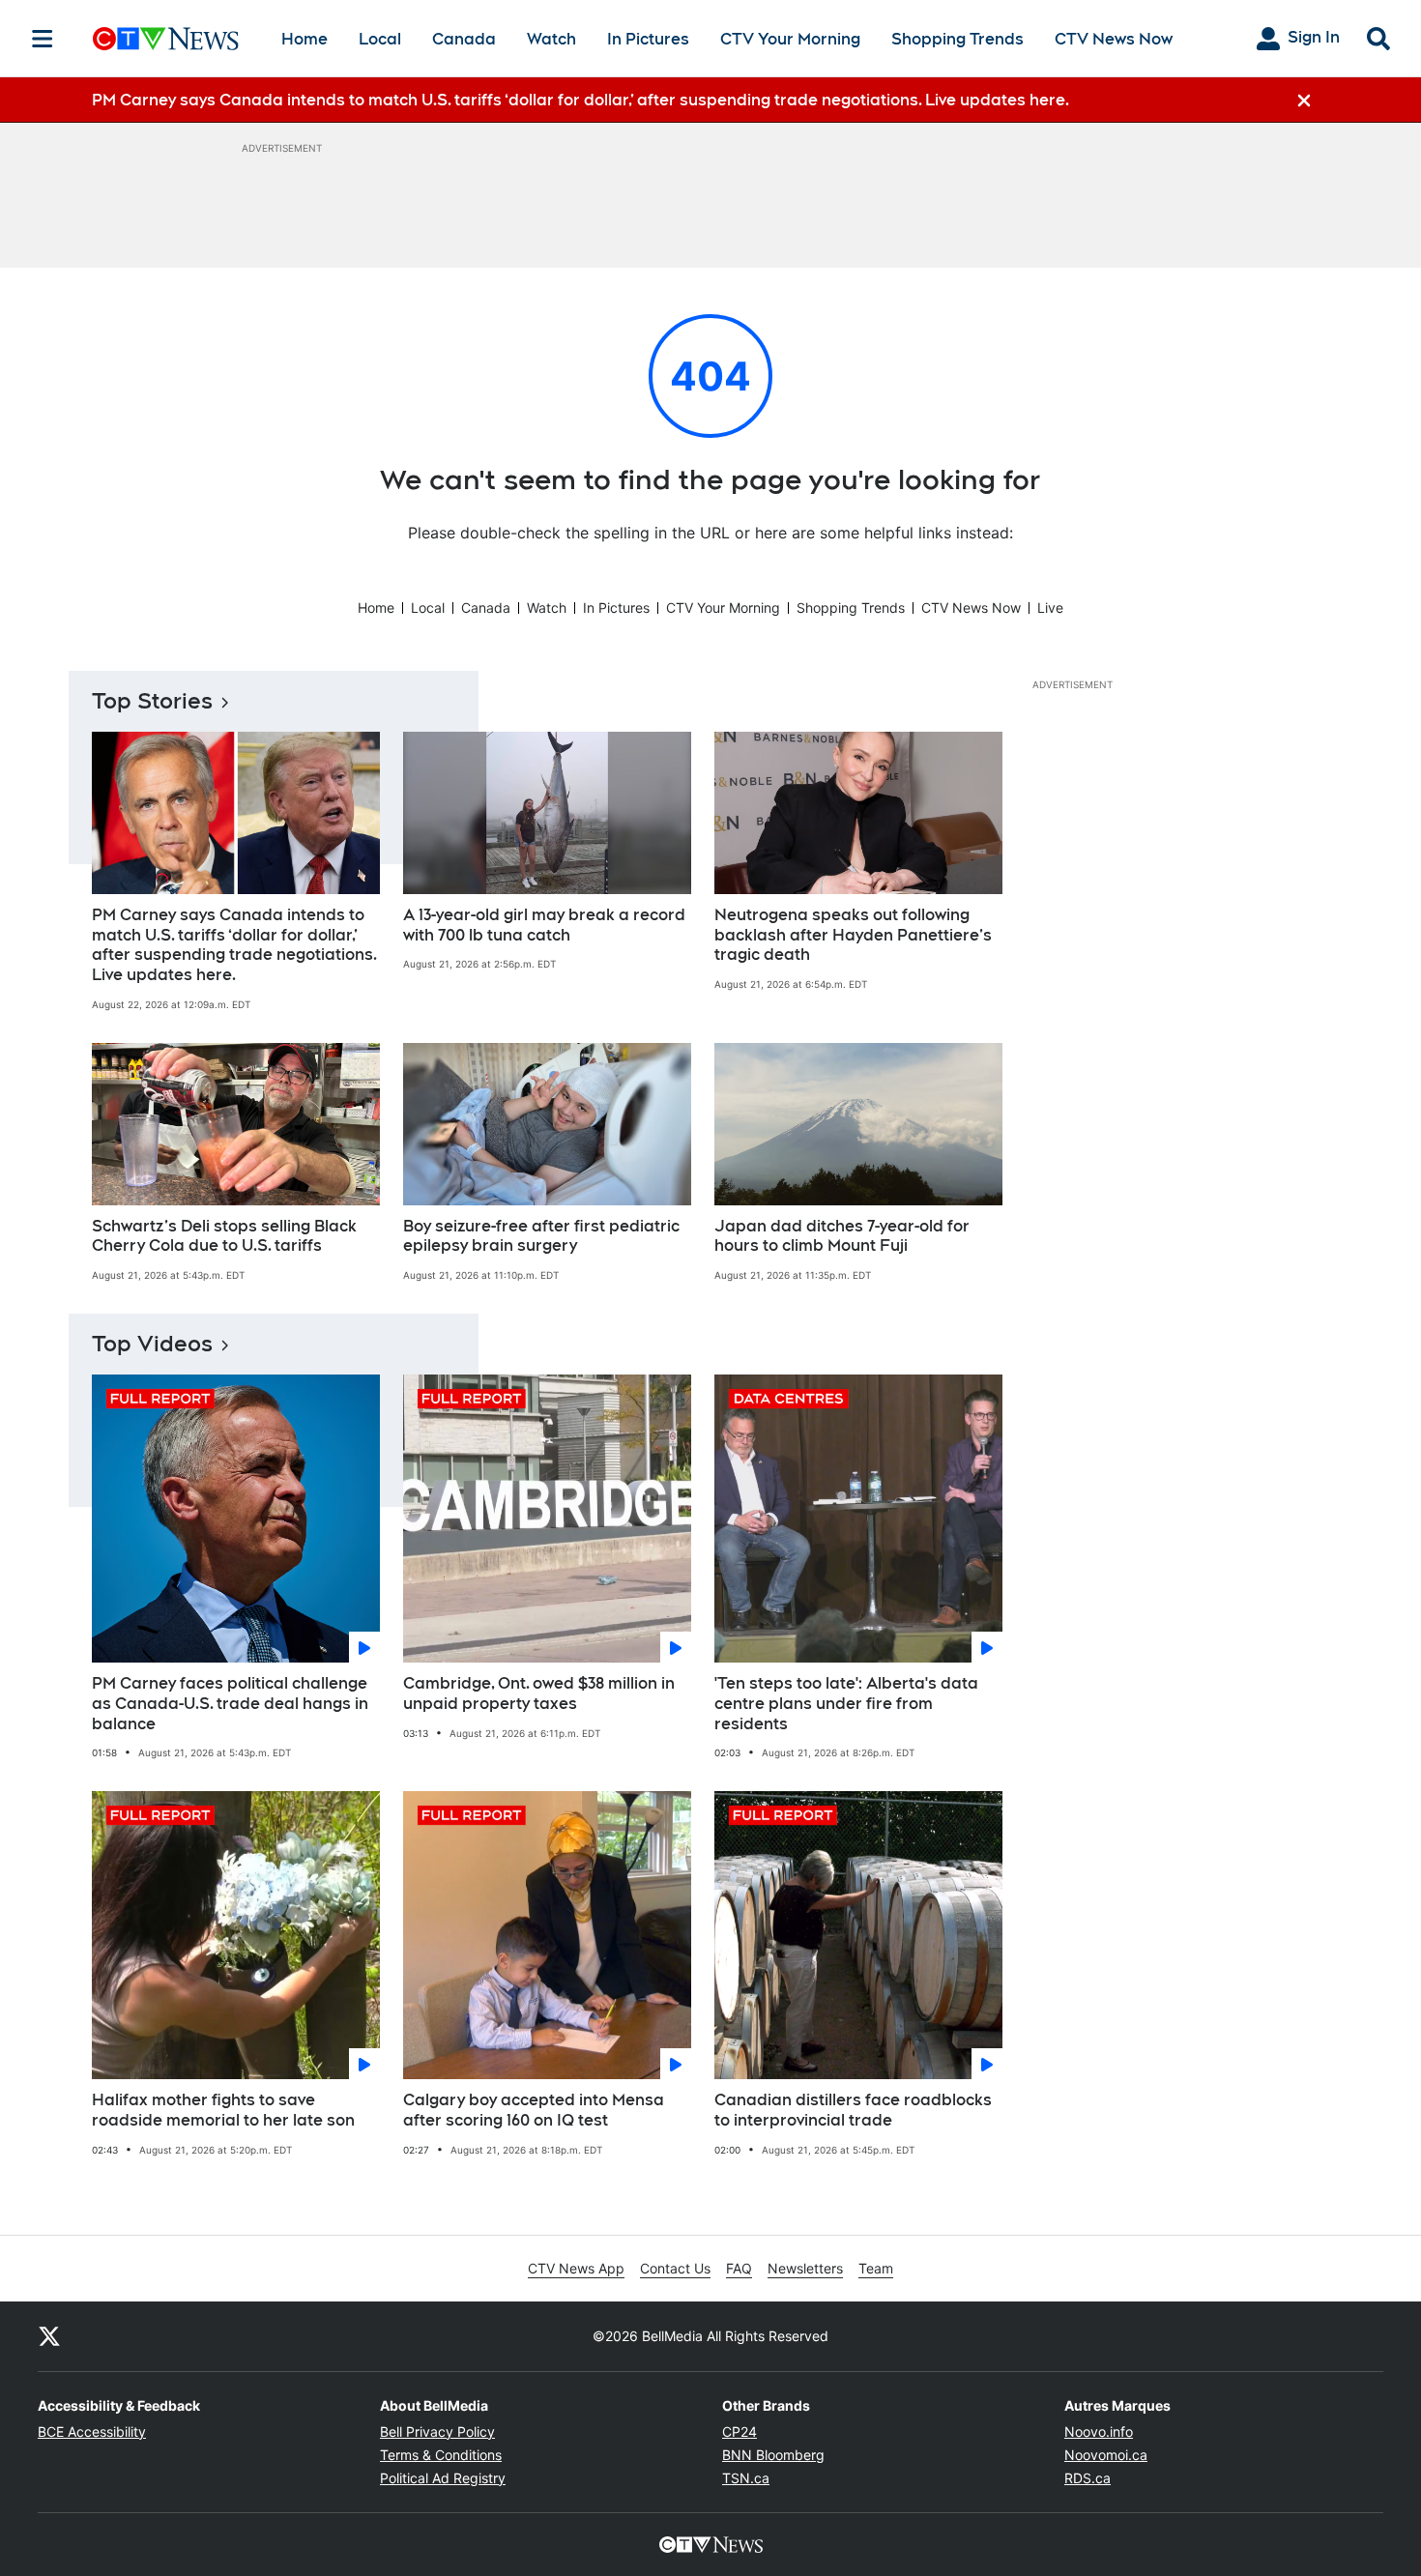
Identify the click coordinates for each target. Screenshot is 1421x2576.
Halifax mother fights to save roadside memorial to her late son (223, 2110)
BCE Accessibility (92, 2431)
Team (876, 2268)
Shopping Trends (957, 39)
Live (1050, 608)
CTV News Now (1114, 39)
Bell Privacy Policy (437, 2431)
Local (380, 39)
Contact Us (675, 2268)
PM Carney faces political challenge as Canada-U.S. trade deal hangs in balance (230, 1704)
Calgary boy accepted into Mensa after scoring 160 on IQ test (534, 2110)
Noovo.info (1099, 2431)
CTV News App (576, 2268)
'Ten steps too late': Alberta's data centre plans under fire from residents (846, 1704)
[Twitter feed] (49, 2336)
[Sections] (43, 39)
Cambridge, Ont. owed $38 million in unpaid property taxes (539, 1693)
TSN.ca (746, 2478)
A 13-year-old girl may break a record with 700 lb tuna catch (544, 925)
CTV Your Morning (790, 39)
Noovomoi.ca (1106, 2455)
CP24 (739, 2431)
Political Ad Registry (443, 2478)
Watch (551, 39)
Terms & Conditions (441, 2455)
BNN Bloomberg (773, 2455)
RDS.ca (1087, 2478)
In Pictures (648, 39)
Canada (464, 39)
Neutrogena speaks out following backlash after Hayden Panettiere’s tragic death (853, 935)
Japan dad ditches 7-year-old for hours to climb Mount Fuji (842, 1236)
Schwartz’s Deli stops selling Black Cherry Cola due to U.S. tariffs (224, 1236)
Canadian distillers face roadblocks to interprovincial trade (853, 2110)
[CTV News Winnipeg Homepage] (166, 39)
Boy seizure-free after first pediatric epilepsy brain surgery (541, 1236)
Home (304, 39)
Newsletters (805, 2268)
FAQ (739, 2268)
